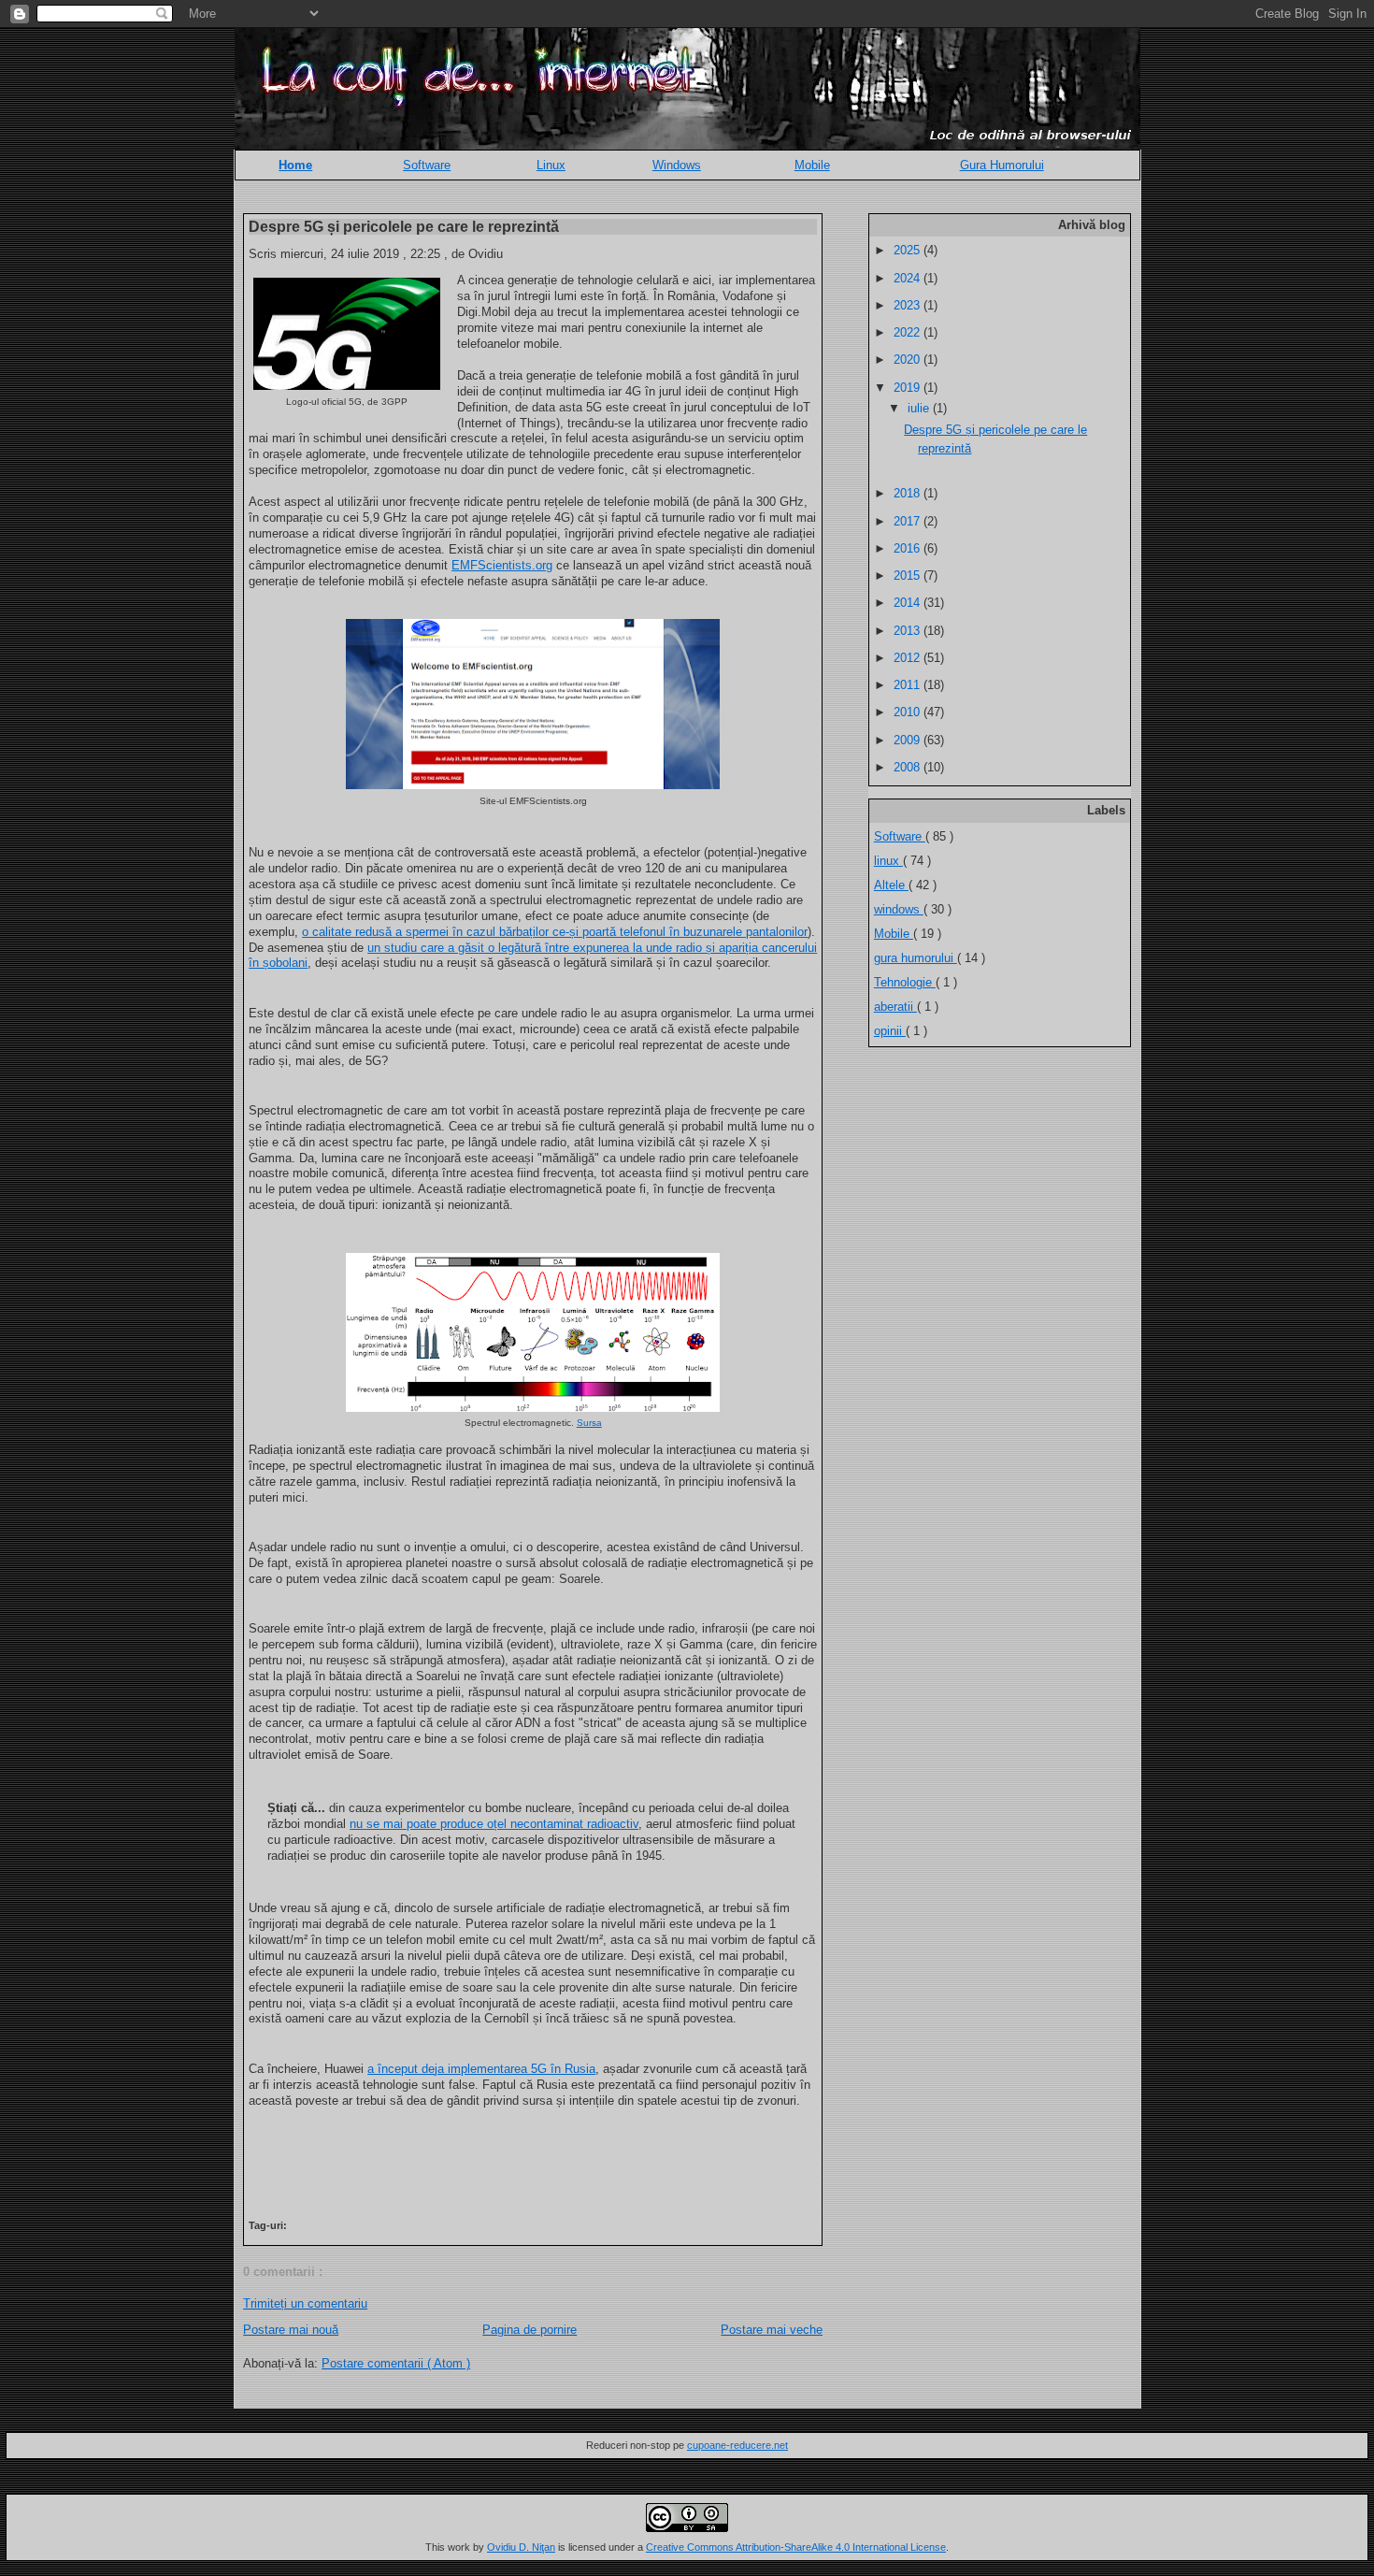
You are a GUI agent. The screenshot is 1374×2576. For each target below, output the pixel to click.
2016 (909, 548)
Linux (551, 165)
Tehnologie (905, 982)
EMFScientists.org (502, 565)
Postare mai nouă (291, 2330)
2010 (909, 712)
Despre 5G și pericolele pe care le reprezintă (404, 226)
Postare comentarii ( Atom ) (396, 2363)
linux (888, 861)
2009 (909, 740)
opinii (890, 1031)
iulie (920, 408)
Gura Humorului (1002, 165)
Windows (677, 165)
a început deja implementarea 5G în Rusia (481, 2069)
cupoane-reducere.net (737, 2445)
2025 (909, 250)
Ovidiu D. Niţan (521, 2547)
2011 (909, 685)
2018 (909, 493)
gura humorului (916, 958)
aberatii (895, 1007)
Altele (891, 885)
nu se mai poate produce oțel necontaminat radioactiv (494, 1824)
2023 (909, 305)
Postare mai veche (772, 2330)
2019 (909, 388)
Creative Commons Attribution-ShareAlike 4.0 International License (796, 2547)
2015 (909, 576)
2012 (909, 658)
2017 (909, 521)
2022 (909, 332)
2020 (909, 360)
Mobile (812, 165)
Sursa (589, 1423)
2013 (909, 631)
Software (427, 165)
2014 (909, 603)
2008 (909, 767)
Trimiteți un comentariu (305, 2303)
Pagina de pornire (530, 2330)
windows (899, 909)
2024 (909, 278)
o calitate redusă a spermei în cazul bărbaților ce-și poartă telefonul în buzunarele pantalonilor (555, 932)
